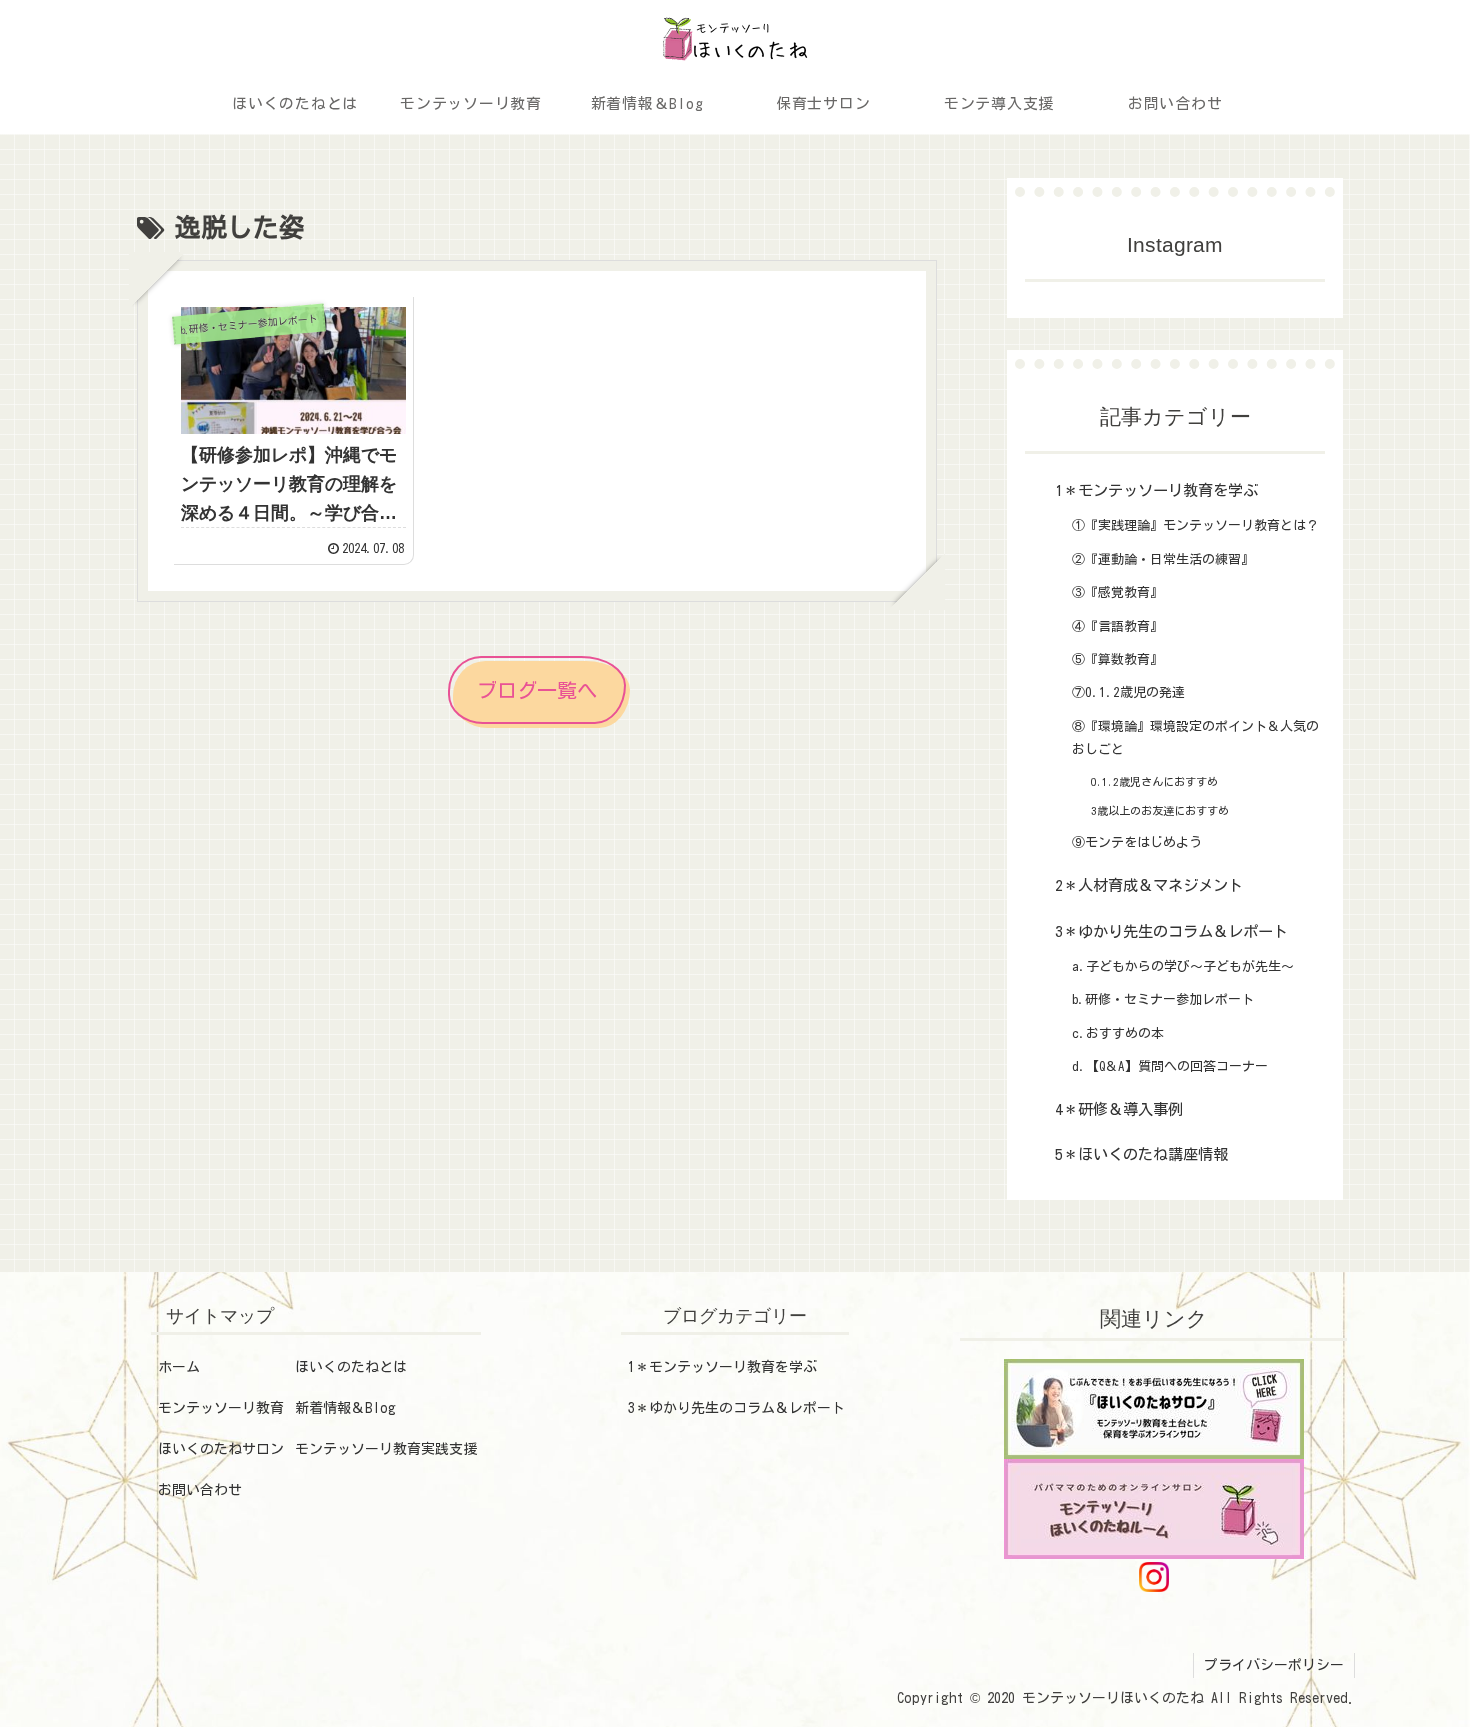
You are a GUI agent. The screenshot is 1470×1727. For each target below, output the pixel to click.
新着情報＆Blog (345, 1408)
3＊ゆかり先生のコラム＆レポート (736, 1408)
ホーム (179, 1367)
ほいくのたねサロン (221, 1449)
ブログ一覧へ (537, 690)
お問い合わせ (200, 1490)
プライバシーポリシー (1274, 1665)
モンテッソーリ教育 (221, 1408)
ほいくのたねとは (351, 1367)
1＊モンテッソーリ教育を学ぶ (722, 1367)
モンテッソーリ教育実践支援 (386, 1449)
